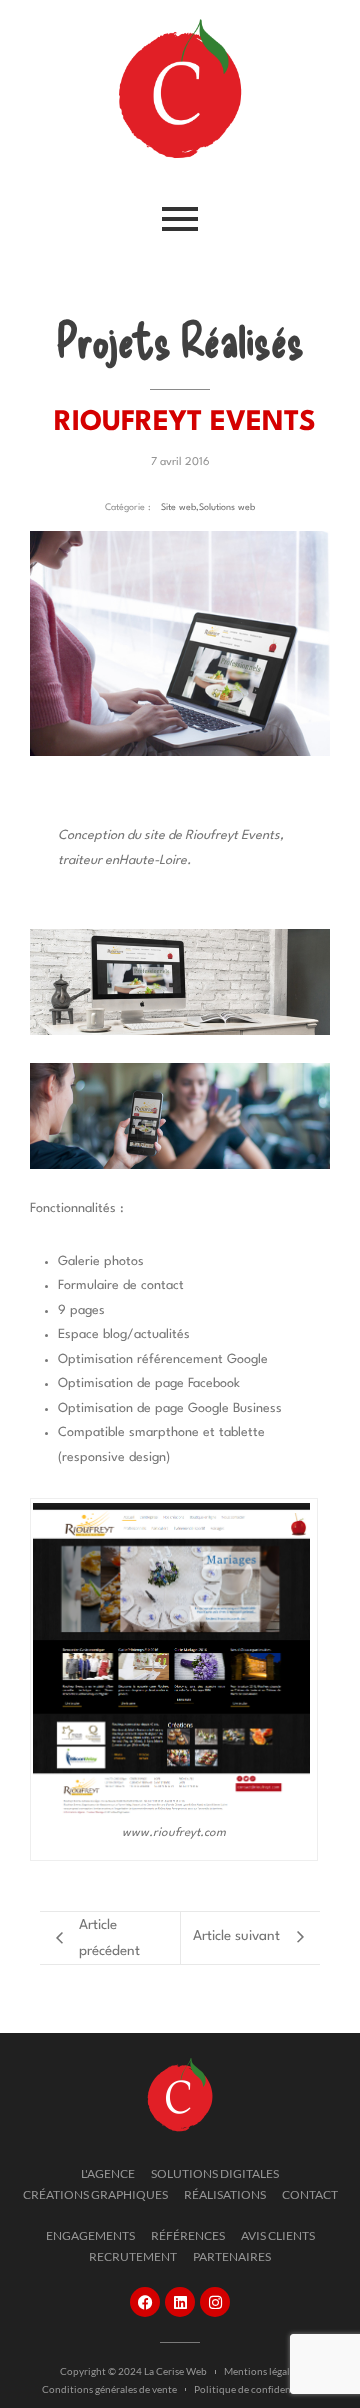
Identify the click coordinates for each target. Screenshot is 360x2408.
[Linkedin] (180, 2302)
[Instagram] (215, 2302)
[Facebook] (145, 2302)
